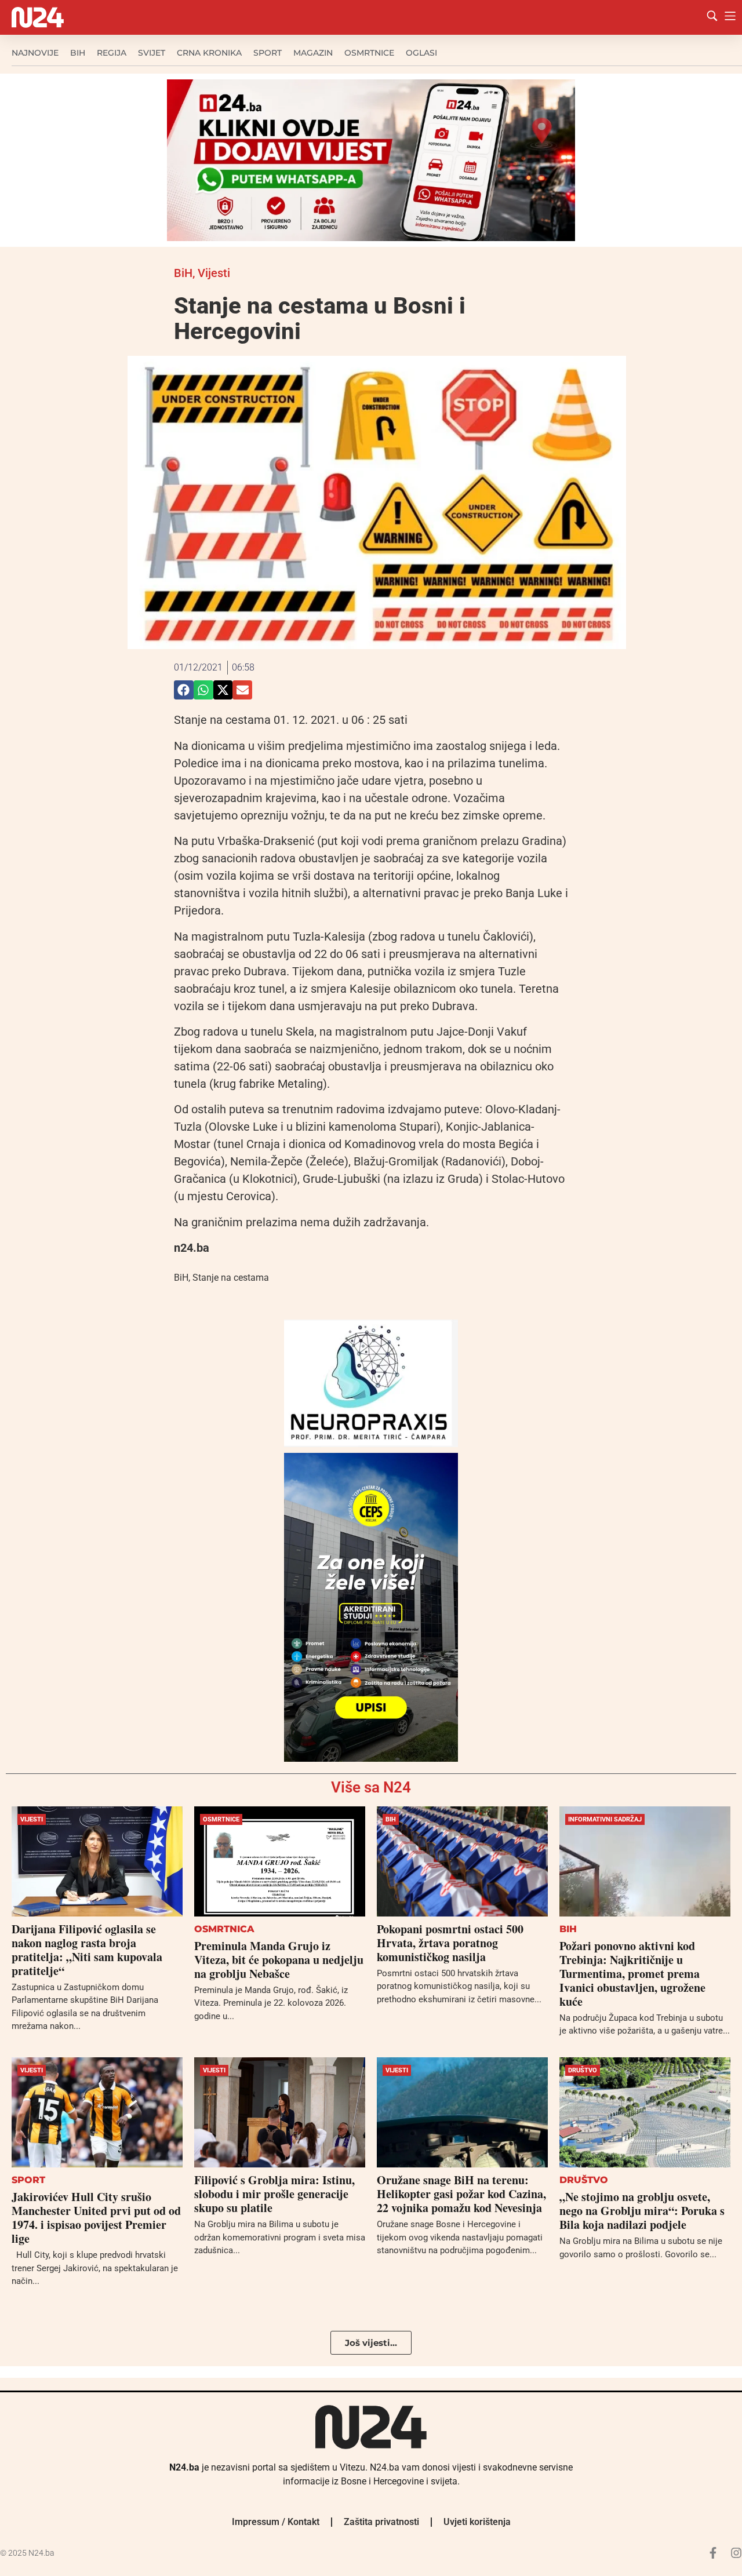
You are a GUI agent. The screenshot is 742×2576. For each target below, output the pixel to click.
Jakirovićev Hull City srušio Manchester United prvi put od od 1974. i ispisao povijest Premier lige (96, 2218)
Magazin (313, 53)
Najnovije (35, 53)
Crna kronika (209, 53)
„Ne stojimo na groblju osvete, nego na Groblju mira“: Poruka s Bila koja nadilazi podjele (642, 2211)
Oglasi (421, 53)
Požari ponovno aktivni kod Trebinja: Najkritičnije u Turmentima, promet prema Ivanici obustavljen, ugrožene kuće (632, 1974)
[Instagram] (736, 2553)
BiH (78, 53)
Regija (112, 53)
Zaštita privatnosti (381, 2522)
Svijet (152, 53)
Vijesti (214, 273)
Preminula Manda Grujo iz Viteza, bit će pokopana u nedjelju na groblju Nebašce (279, 1960)
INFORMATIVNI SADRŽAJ (605, 1819)
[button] (184, 690)
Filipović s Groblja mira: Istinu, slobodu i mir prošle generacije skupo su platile (274, 2194)
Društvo (583, 2070)
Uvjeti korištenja (477, 2522)
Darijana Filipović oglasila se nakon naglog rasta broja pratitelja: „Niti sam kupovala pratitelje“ (87, 1950)
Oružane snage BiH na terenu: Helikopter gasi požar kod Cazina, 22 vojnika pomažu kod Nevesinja (461, 2194)
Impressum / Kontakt (276, 2522)
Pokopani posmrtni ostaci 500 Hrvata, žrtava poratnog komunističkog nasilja (450, 1943)
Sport (268, 53)
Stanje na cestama (231, 1278)
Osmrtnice (369, 53)
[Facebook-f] (713, 2553)
